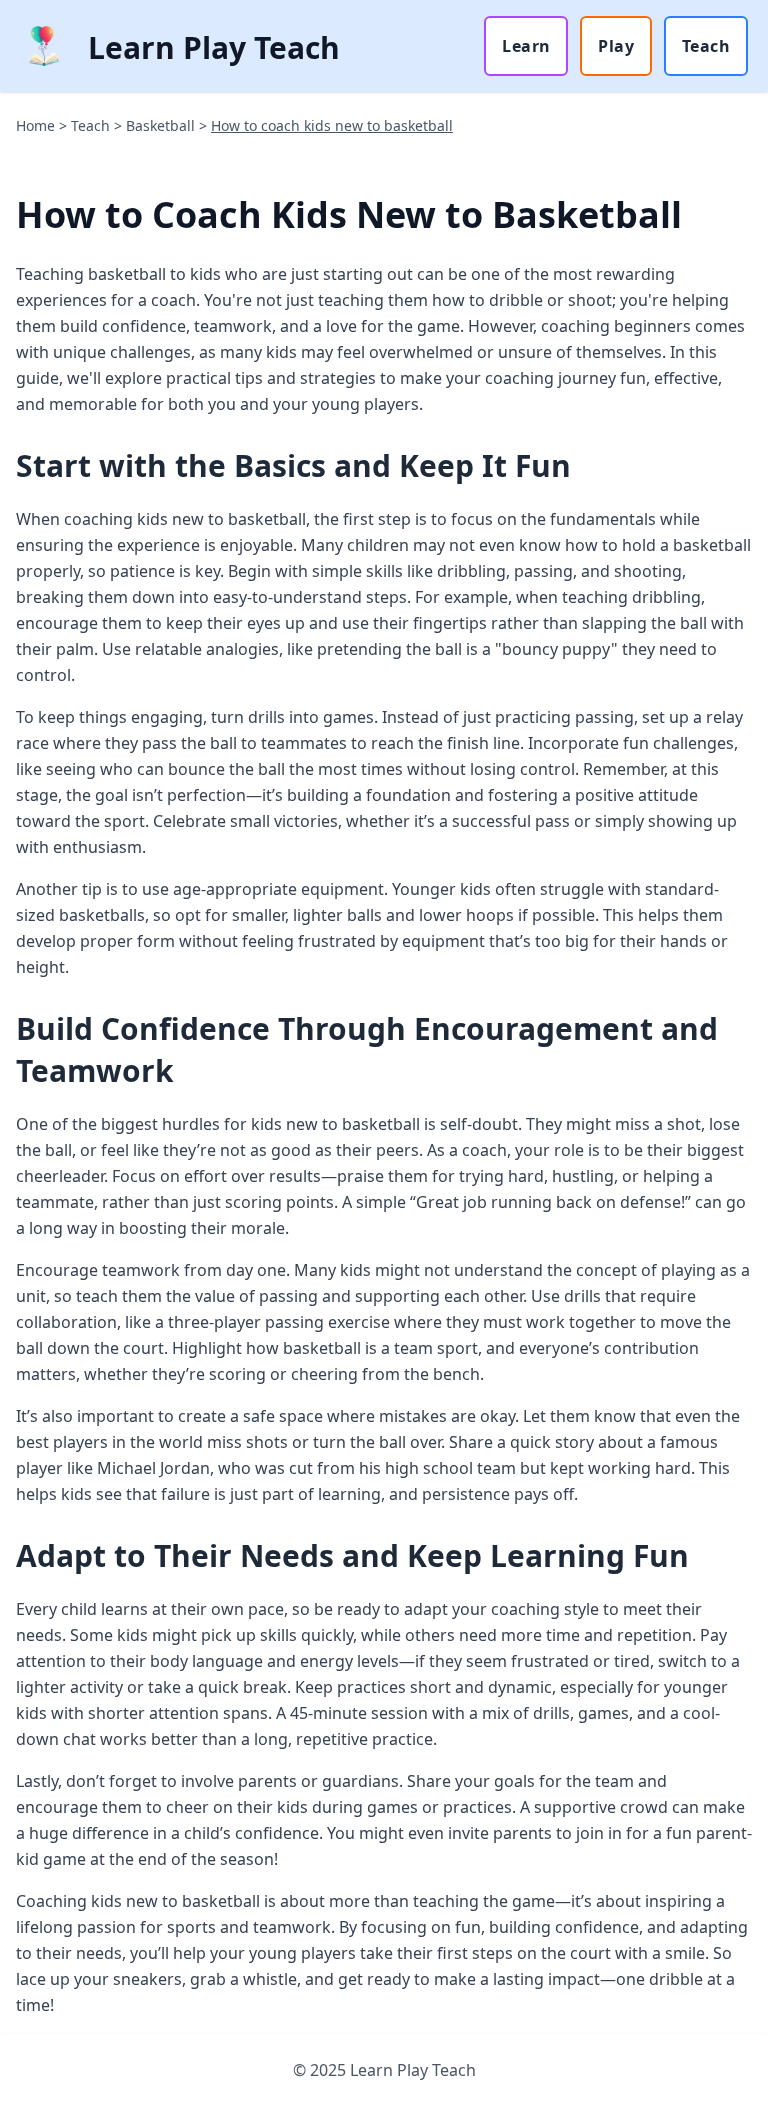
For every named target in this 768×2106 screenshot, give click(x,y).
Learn (526, 46)
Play (616, 46)
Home (35, 125)
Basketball (160, 125)
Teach (706, 46)
